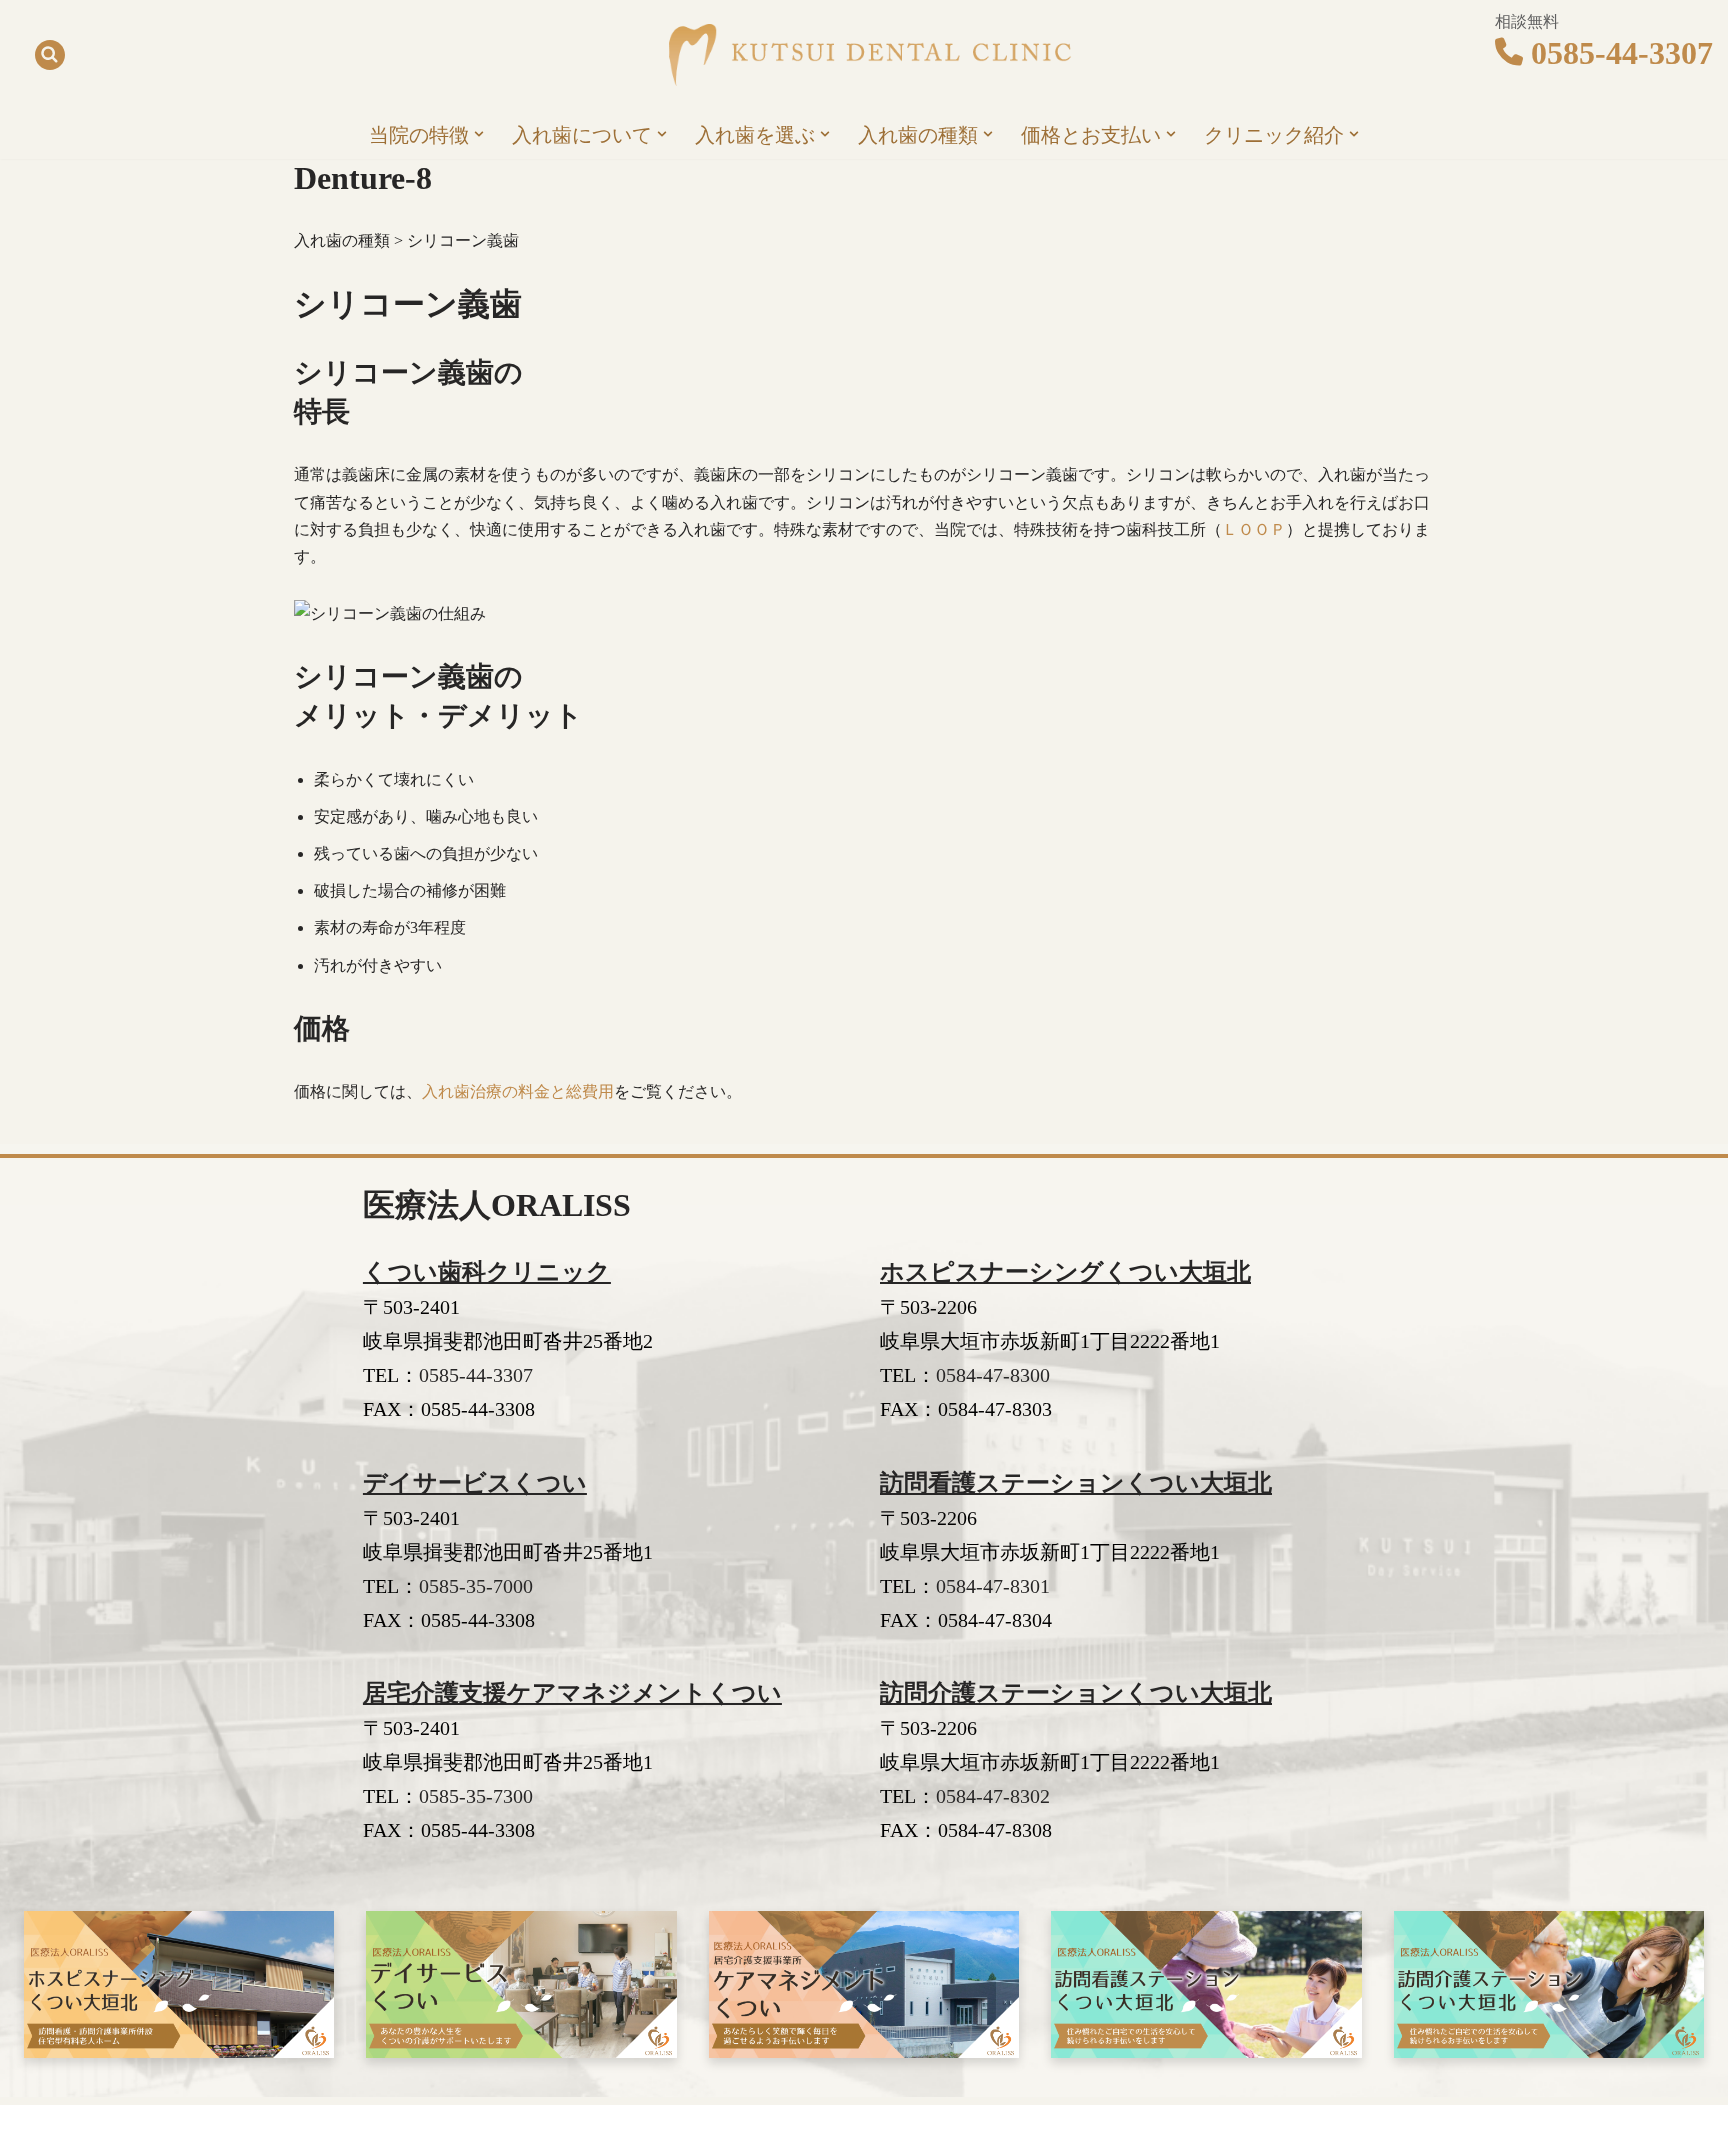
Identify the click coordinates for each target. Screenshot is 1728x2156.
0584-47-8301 (993, 1586)
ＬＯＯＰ (1254, 529)
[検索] (50, 55)
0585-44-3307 (1622, 53)
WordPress (451, 2130)
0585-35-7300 (476, 1796)
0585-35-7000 (476, 1586)
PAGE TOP (1673, 2074)
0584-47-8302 (993, 1796)
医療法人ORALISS (497, 1205)
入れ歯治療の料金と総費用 (518, 1091)
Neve (310, 2130)
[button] (479, 134)
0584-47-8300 (993, 1375)
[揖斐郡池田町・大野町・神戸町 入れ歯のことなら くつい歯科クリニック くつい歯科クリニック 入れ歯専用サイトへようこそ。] (864, 55)
